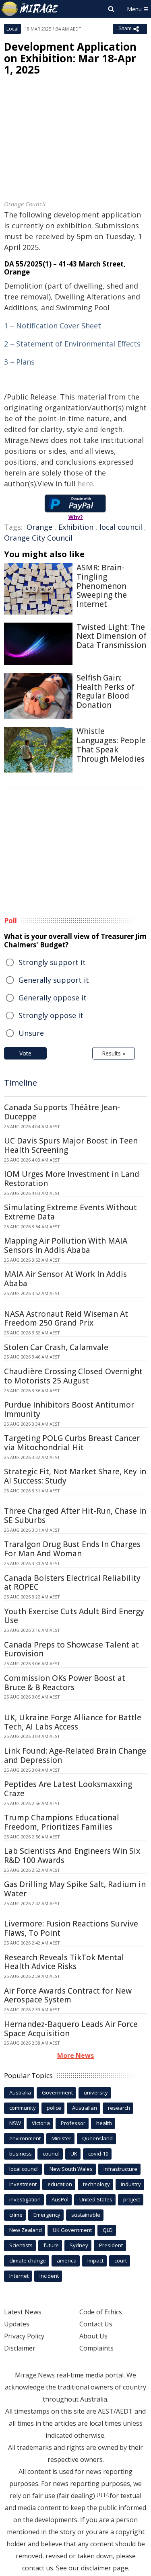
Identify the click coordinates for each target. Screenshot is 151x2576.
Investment (23, 2184)
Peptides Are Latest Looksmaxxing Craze (68, 1789)
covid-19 (98, 2154)
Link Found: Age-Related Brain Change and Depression (75, 1755)
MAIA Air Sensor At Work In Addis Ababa (65, 1279)
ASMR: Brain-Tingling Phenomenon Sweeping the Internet (102, 586)
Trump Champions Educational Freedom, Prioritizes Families (62, 1822)
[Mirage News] (30, 9)
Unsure (31, 1033)
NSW (15, 2123)
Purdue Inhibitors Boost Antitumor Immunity (69, 1409)
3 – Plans (19, 362)
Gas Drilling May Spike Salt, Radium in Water (75, 1889)
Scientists (21, 2245)
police (54, 2108)
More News (75, 2055)
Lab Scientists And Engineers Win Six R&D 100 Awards (72, 1856)
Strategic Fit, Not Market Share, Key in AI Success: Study (75, 1476)
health (104, 2123)
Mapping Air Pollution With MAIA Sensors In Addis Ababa (66, 1245)
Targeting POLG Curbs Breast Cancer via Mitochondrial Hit (72, 1443)
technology (96, 2184)
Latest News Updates (23, 2318)
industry (131, 2184)
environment (25, 2138)
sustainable (86, 2215)
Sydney (79, 2245)
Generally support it (54, 980)
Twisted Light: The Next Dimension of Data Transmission (112, 636)
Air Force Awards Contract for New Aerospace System (68, 1995)
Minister (61, 2138)
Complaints (96, 2348)
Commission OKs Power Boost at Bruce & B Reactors (65, 1683)
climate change (28, 2260)
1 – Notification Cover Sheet (53, 326)
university (96, 2092)
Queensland (97, 2138)
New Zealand (26, 2230)
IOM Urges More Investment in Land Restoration (72, 1179)
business (21, 2154)
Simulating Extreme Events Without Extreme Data (70, 1212)
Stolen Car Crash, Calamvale (56, 1347)
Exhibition (76, 527)
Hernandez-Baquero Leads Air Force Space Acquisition (71, 2029)
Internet (19, 2276)
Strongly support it (52, 962)
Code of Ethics (101, 2312)
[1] (99, 2494)
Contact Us (96, 2324)
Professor (73, 2123)
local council (121, 527)
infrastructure (120, 2169)
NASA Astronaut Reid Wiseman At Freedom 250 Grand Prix (66, 1319)
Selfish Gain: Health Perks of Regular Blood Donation (105, 691)
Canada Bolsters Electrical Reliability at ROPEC (72, 1583)
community (23, 2108)
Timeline (21, 1083)
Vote (25, 1053)
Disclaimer (20, 2348)
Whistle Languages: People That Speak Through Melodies (111, 745)
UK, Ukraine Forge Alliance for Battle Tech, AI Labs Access (73, 1722)
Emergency (47, 2215)
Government (57, 2092)
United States (96, 2199)
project (132, 2199)
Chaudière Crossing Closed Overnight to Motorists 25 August (73, 1376)
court (121, 2260)
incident (49, 2276)
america (67, 2260)
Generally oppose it (53, 998)
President (111, 2245)
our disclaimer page (98, 2568)
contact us (38, 2568)
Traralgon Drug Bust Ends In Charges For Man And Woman (72, 1549)
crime (16, 2215)
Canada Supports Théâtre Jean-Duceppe (62, 1112)
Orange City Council (38, 538)
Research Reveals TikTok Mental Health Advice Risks (64, 1962)
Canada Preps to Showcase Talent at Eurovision (71, 1649)
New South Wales (71, 2169)
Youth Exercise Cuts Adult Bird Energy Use (74, 1616)
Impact (95, 2260)
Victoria (41, 2123)
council (51, 2154)
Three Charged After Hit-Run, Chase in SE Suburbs (75, 1515)
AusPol (60, 2199)
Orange (39, 527)
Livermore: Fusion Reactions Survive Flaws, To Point (71, 1928)
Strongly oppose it (51, 1015)
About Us (93, 2336)
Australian (85, 2108)
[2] (107, 2494)
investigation (25, 2199)
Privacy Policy (24, 2336)
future (51, 2245)
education (60, 2184)
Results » (114, 1053)
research (119, 2108)
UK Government (72, 2230)
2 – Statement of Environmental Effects (72, 344)
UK (74, 2154)
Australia (20, 2092)
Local (12, 29)
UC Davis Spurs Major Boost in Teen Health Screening (71, 1145)
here (85, 484)
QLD (108, 2230)
